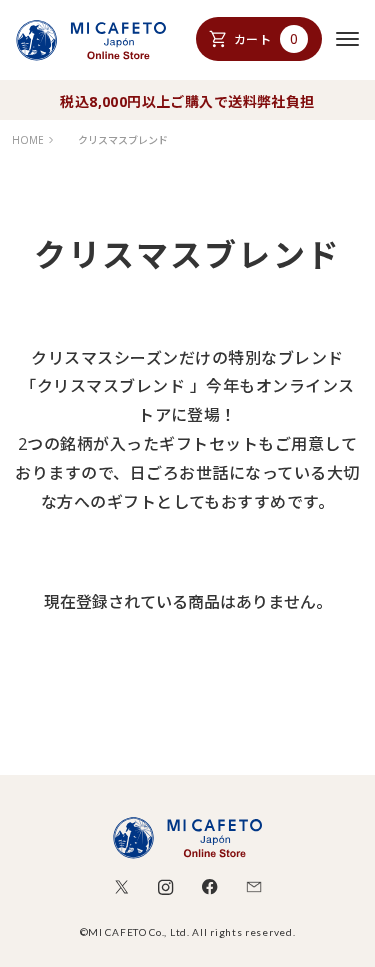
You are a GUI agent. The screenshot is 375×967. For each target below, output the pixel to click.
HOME (28, 140)
